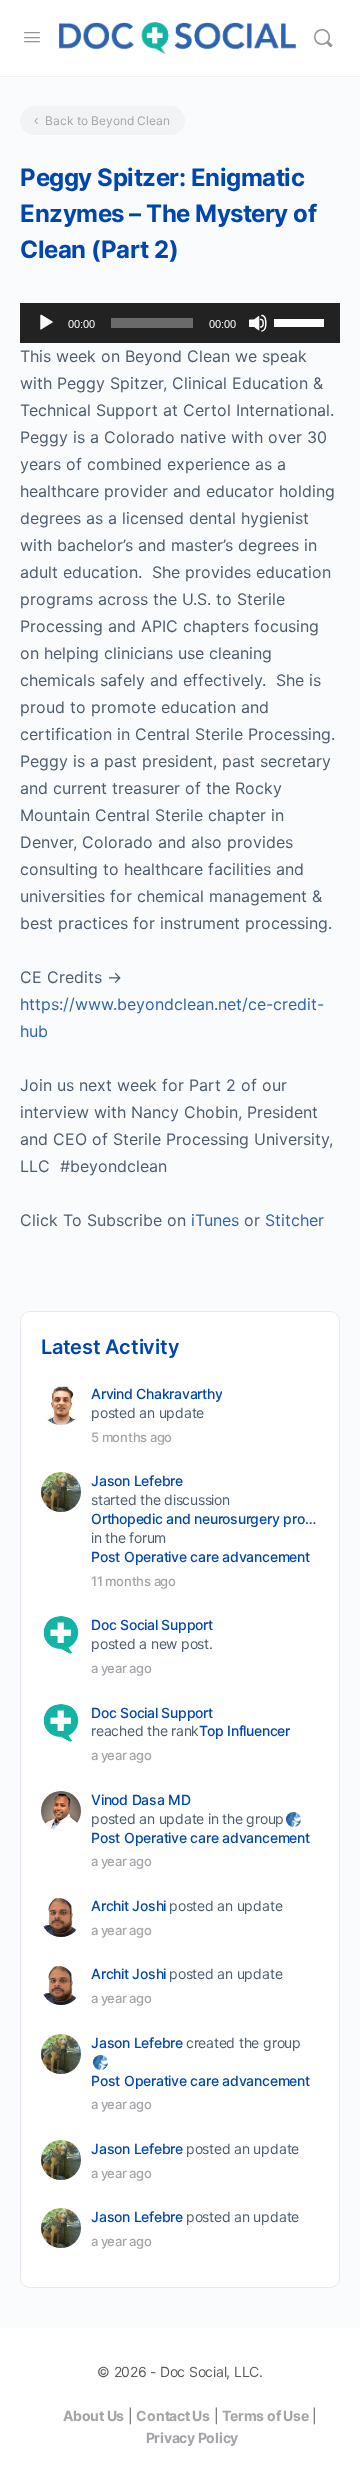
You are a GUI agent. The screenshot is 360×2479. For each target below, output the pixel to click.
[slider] (302, 321)
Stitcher (294, 1220)
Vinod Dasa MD (141, 1799)
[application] (180, 323)
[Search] (323, 38)
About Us (93, 2415)
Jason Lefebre (137, 1480)
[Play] (46, 323)
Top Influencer (244, 1730)
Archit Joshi (128, 1905)
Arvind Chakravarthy (156, 1393)
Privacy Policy (192, 2437)
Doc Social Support (152, 1624)
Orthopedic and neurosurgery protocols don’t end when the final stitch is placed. (203, 1518)
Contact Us (173, 2415)
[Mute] (258, 323)
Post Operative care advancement (200, 1556)
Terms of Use (265, 2415)
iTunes (215, 1220)
